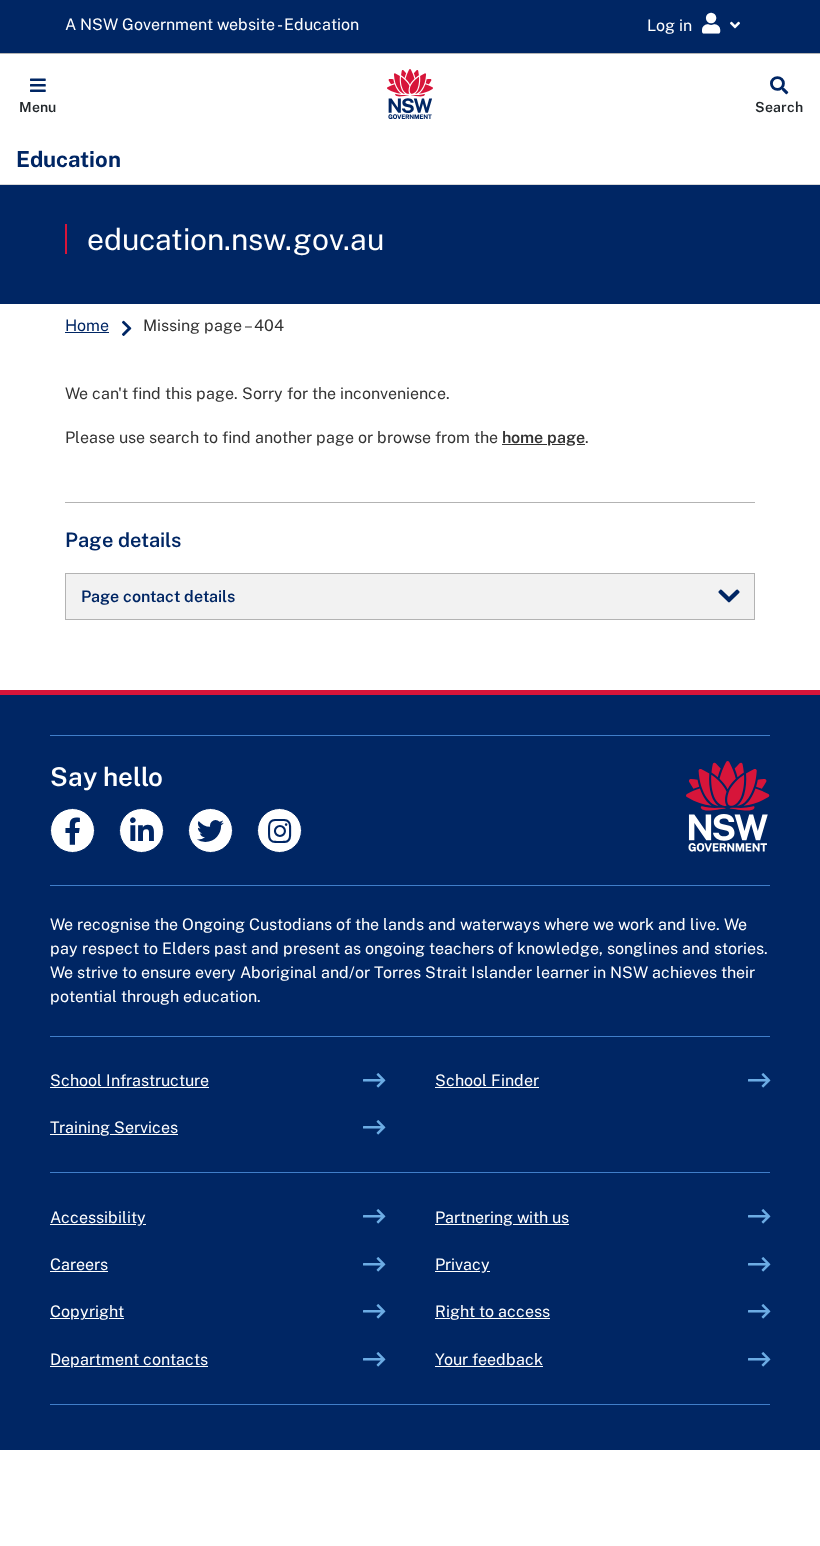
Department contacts (129, 1359)
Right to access (492, 1311)
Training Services (160, 1127)
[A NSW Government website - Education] (217, 25)
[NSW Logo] (410, 94)
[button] (37, 94)
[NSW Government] (727, 806)
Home (87, 325)
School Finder (487, 1080)
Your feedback (489, 1359)
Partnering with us (502, 1217)
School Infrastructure (176, 1080)
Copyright (87, 1311)
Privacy (462, 1264)
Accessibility (98, 1217)
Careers (79, 1264)
